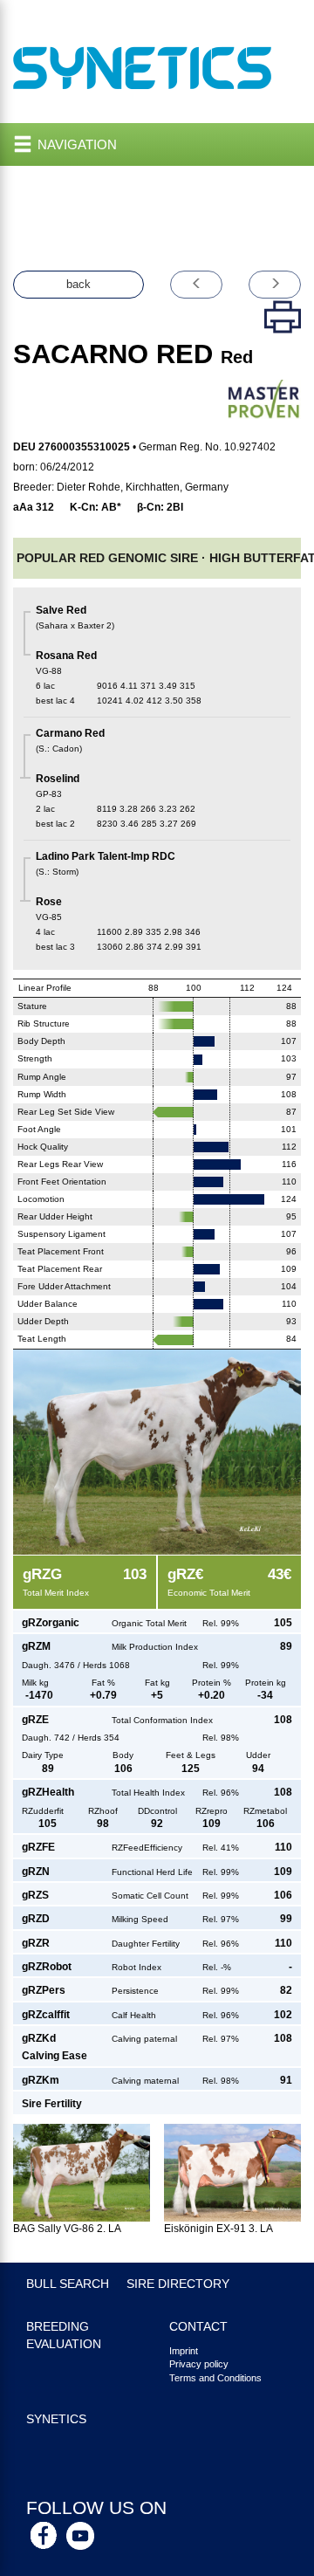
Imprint (184, 2351)
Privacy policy (199, 2364)
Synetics (56, 2419)
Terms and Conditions (215, 2378)
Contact (198, 2327)
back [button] (78, 284)
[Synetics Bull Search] (143, 67)
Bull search (68, 2284)
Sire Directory (178, 2284)
